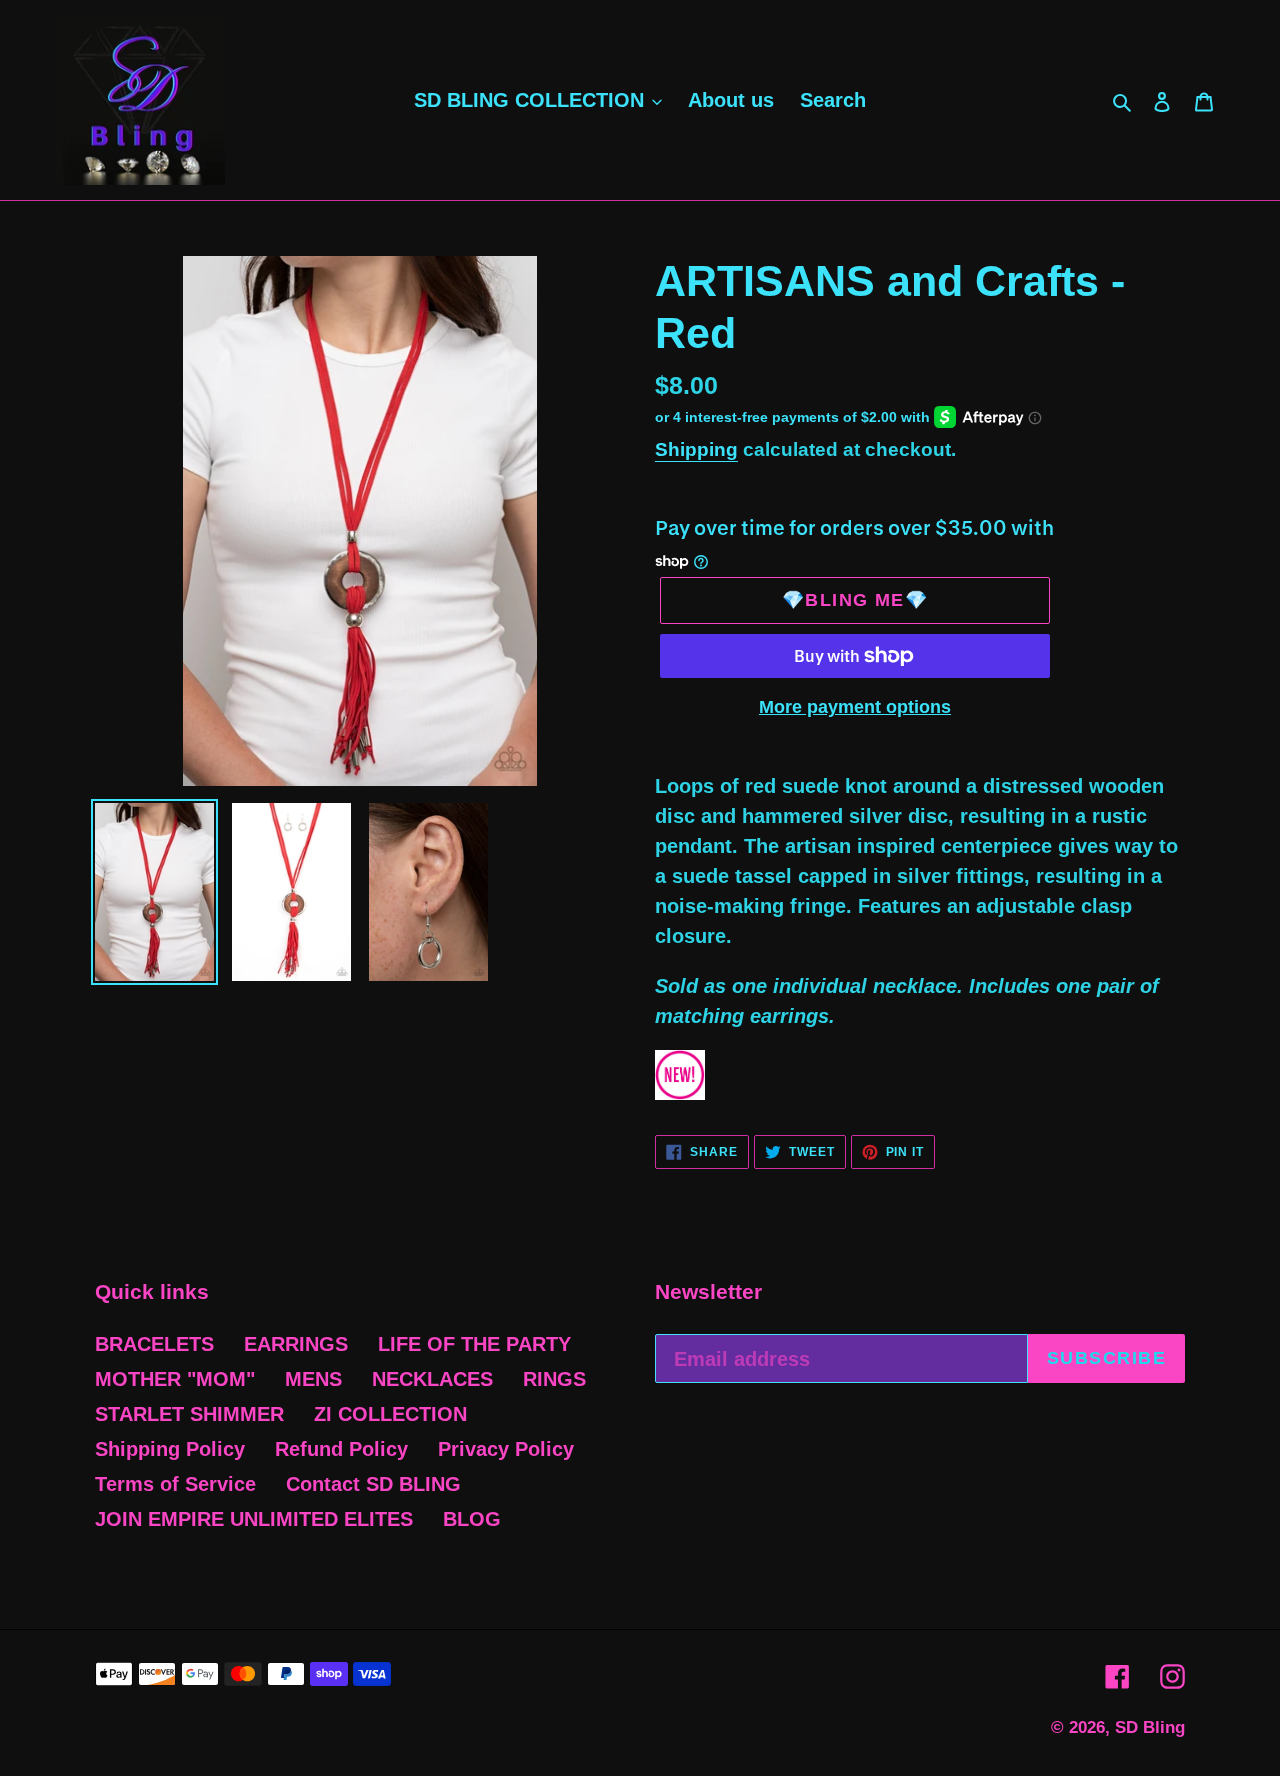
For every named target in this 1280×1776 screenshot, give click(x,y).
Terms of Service (175, 1484)
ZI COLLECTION (390, 1414)
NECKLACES (432, 1379)
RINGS (554, 1379)
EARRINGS (296, 1344)
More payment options (855, 707)
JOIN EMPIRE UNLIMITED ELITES (254, 1519)
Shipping (696, 449)
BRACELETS (154, 1344)
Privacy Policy (506, 1449)
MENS (313, 1379)
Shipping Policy (170, 1449)
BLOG (472, 1519)
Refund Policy (341, 1449)
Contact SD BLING (373, 1484)
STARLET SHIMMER (189, 1414)
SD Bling (1150, 1727)
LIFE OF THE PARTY (474, 1344)
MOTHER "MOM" (175, 1379)
